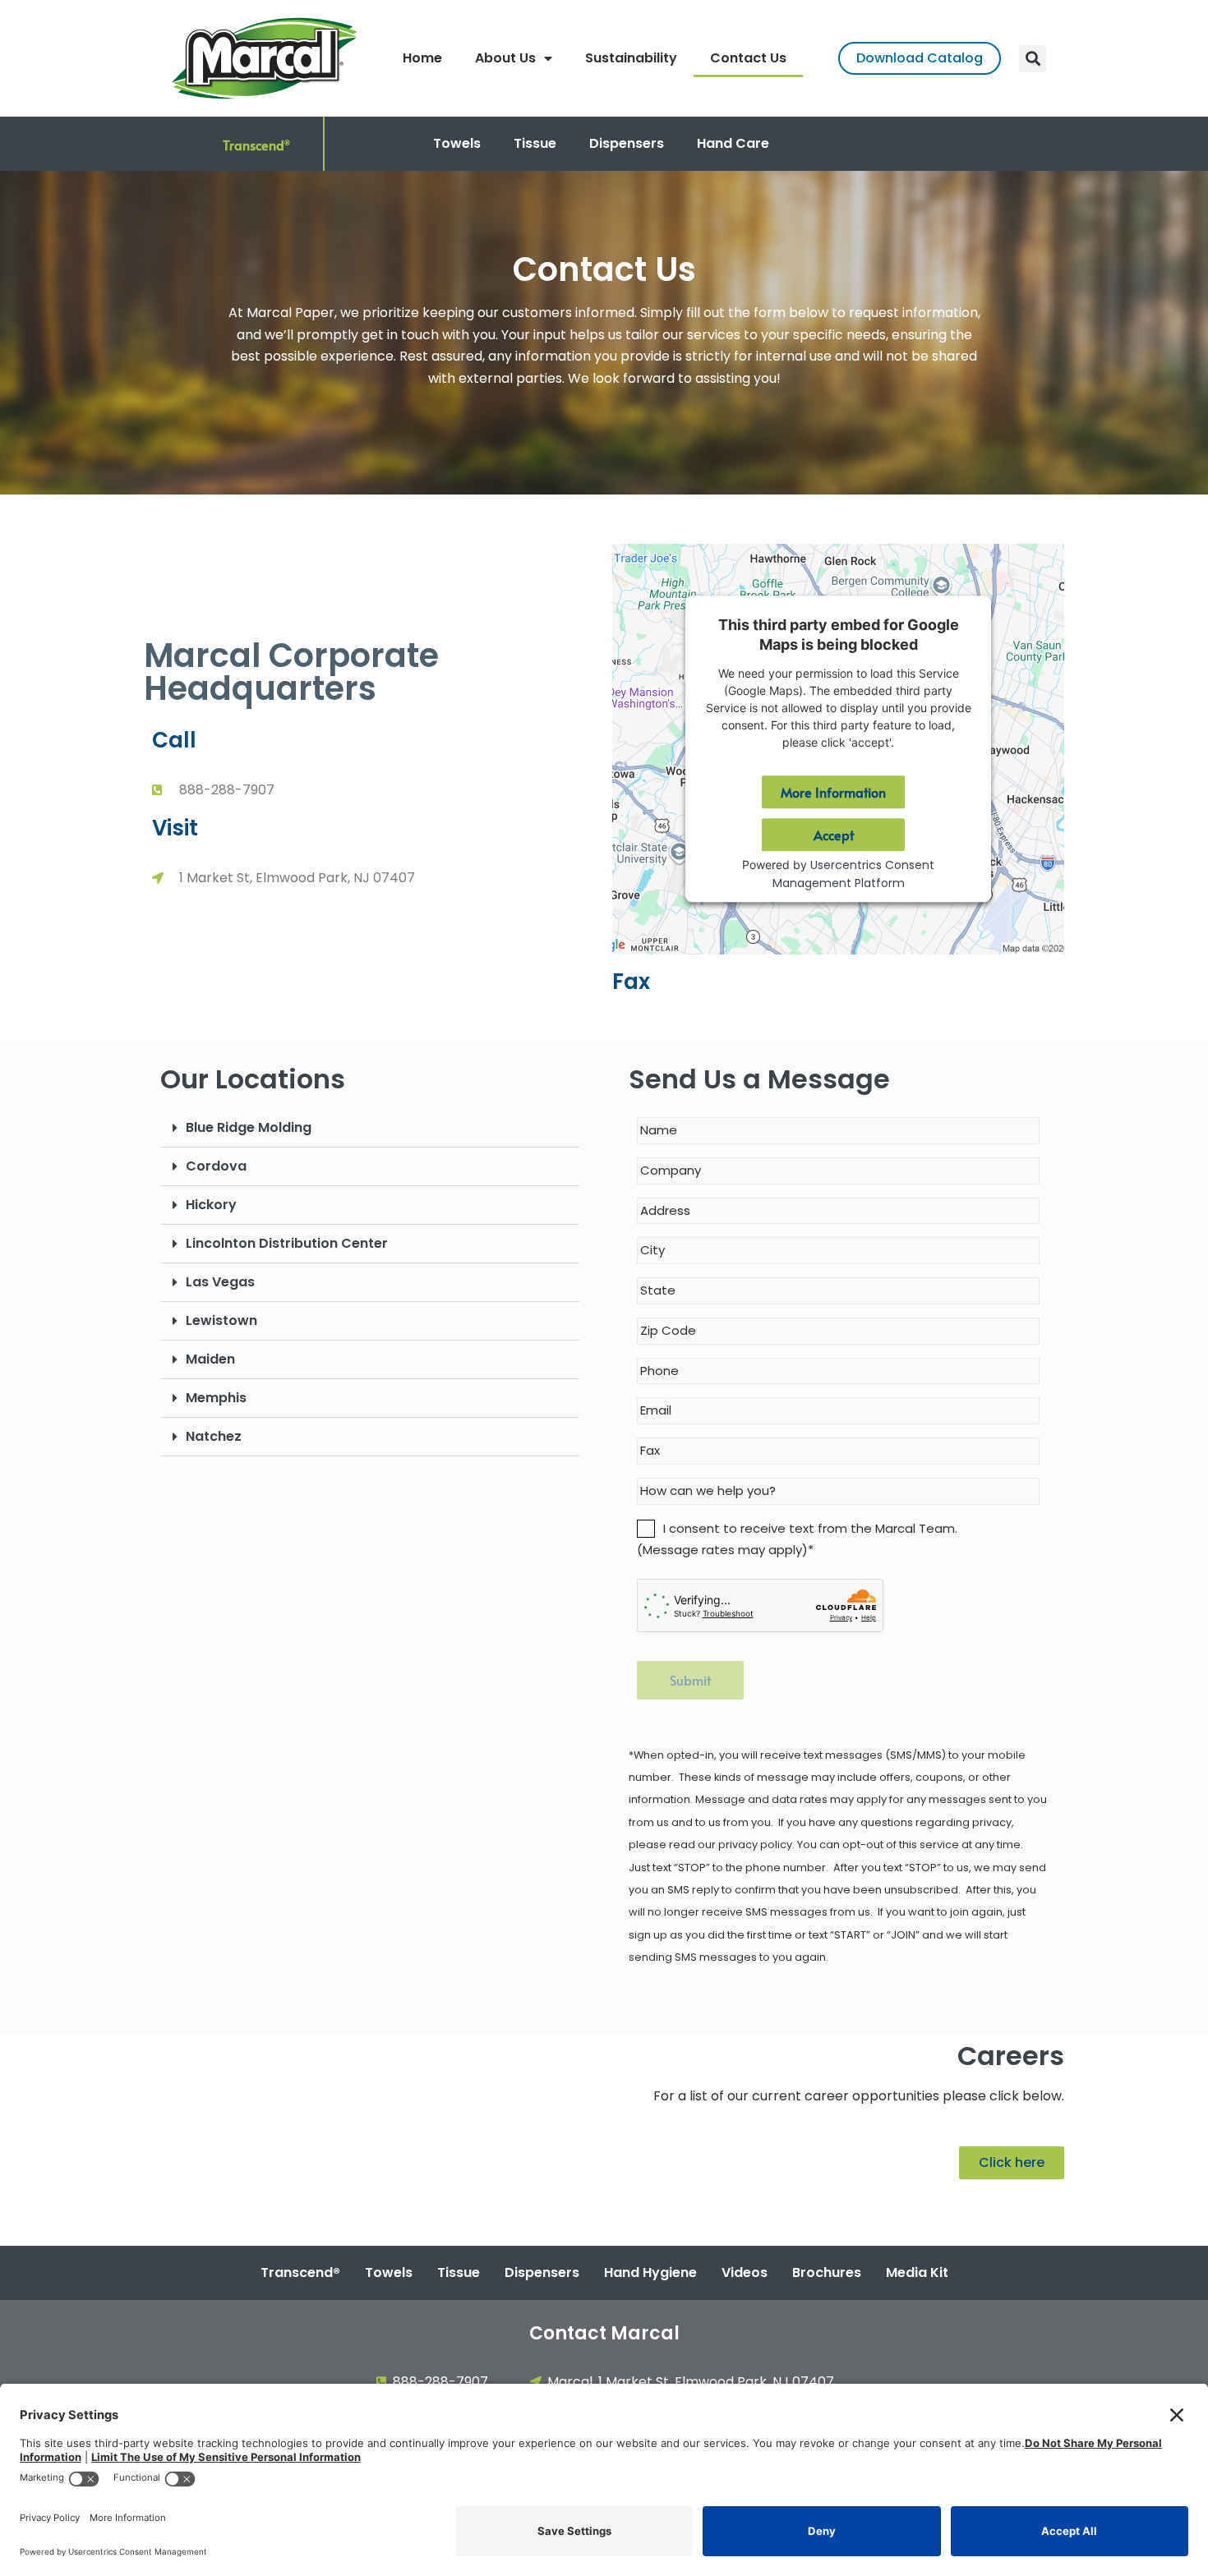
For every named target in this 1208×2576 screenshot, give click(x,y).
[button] (1033, 59)
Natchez (214, 1436)
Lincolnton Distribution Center (287, 1243)
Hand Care (733, 143)
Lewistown (221, 1320)
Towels (457, 143)
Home (422, 58)
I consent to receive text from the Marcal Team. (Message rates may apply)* (797, 1539)
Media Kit (917, 2272)
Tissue (535, 143)
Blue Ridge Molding (249, 1127)
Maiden (210, 1359)
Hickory (211, 1205)
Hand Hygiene (650, 2272)
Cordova (216, 1166)
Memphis (216, 1398)
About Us (505, 58)
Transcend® (300, 2272)
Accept (834, 835)
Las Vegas (220, 1282)
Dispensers (627, 143)
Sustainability (631, 58)
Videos (745, 2272)
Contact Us (748, 58)
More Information (833, 793)
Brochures (827, 2272)
